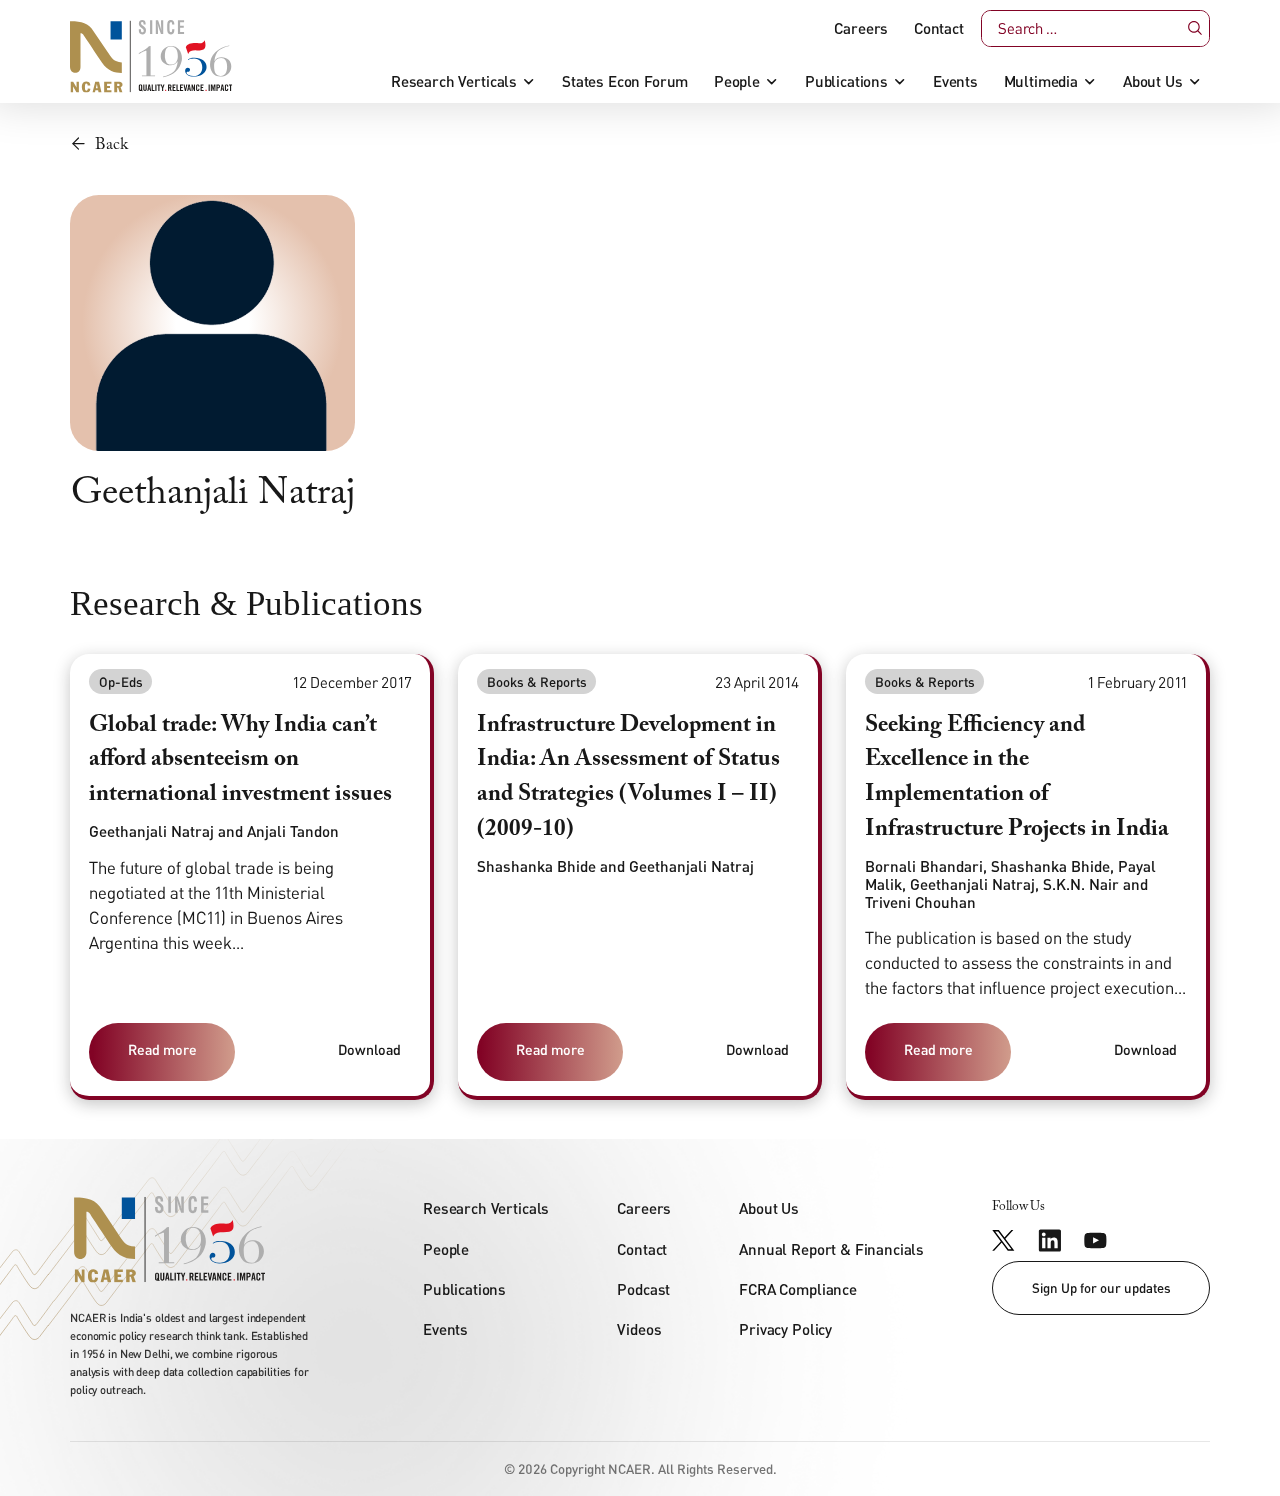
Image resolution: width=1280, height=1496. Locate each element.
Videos (639, 1329)
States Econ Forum (625, 81)
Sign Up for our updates (1101, 1288)
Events (955, 81)
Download (369, 1049)
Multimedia (1041, 81)
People (737, 81)
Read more (162, 1049)
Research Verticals (454, 81)
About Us (1153, 81)
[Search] (1194, 28)
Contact (939, 28)
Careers (861, 28)
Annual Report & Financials (831, 1249)
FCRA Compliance (798, 1289)
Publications (846, 81)
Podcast (643, 1289)
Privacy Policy (785, 1329)
